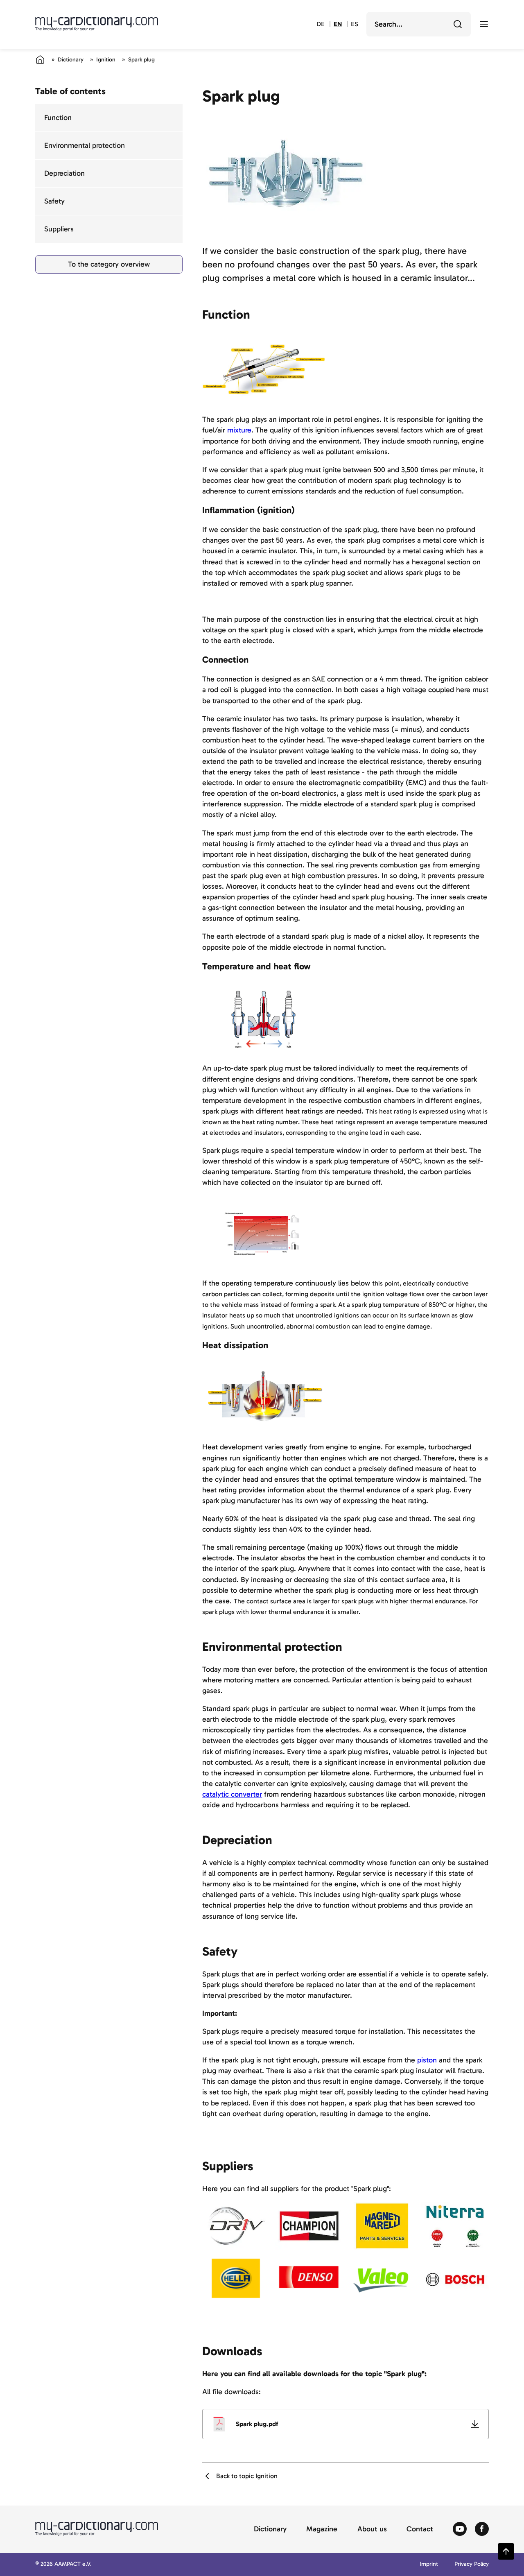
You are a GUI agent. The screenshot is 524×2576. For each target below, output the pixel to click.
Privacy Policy (472, 2564)
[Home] (40, 59)
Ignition (106, 60)
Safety (54, 201)
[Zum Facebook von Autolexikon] (482, 2529)
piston (427, 2060)
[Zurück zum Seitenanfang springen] (506, 2551)
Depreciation (64, 173)
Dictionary (71, 60)
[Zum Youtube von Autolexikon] (460, 2529)
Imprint (429, 2564)
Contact (420, 2529)
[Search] (458, 24)
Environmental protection (85, 145)
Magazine (322, 2529)
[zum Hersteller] (236, 2226)
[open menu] (484, 24)
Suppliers (59, 229)
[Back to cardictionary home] (97, 24)
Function (58, 118)
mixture (239, 430)
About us (372, 2529)
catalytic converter (232, 1794)
